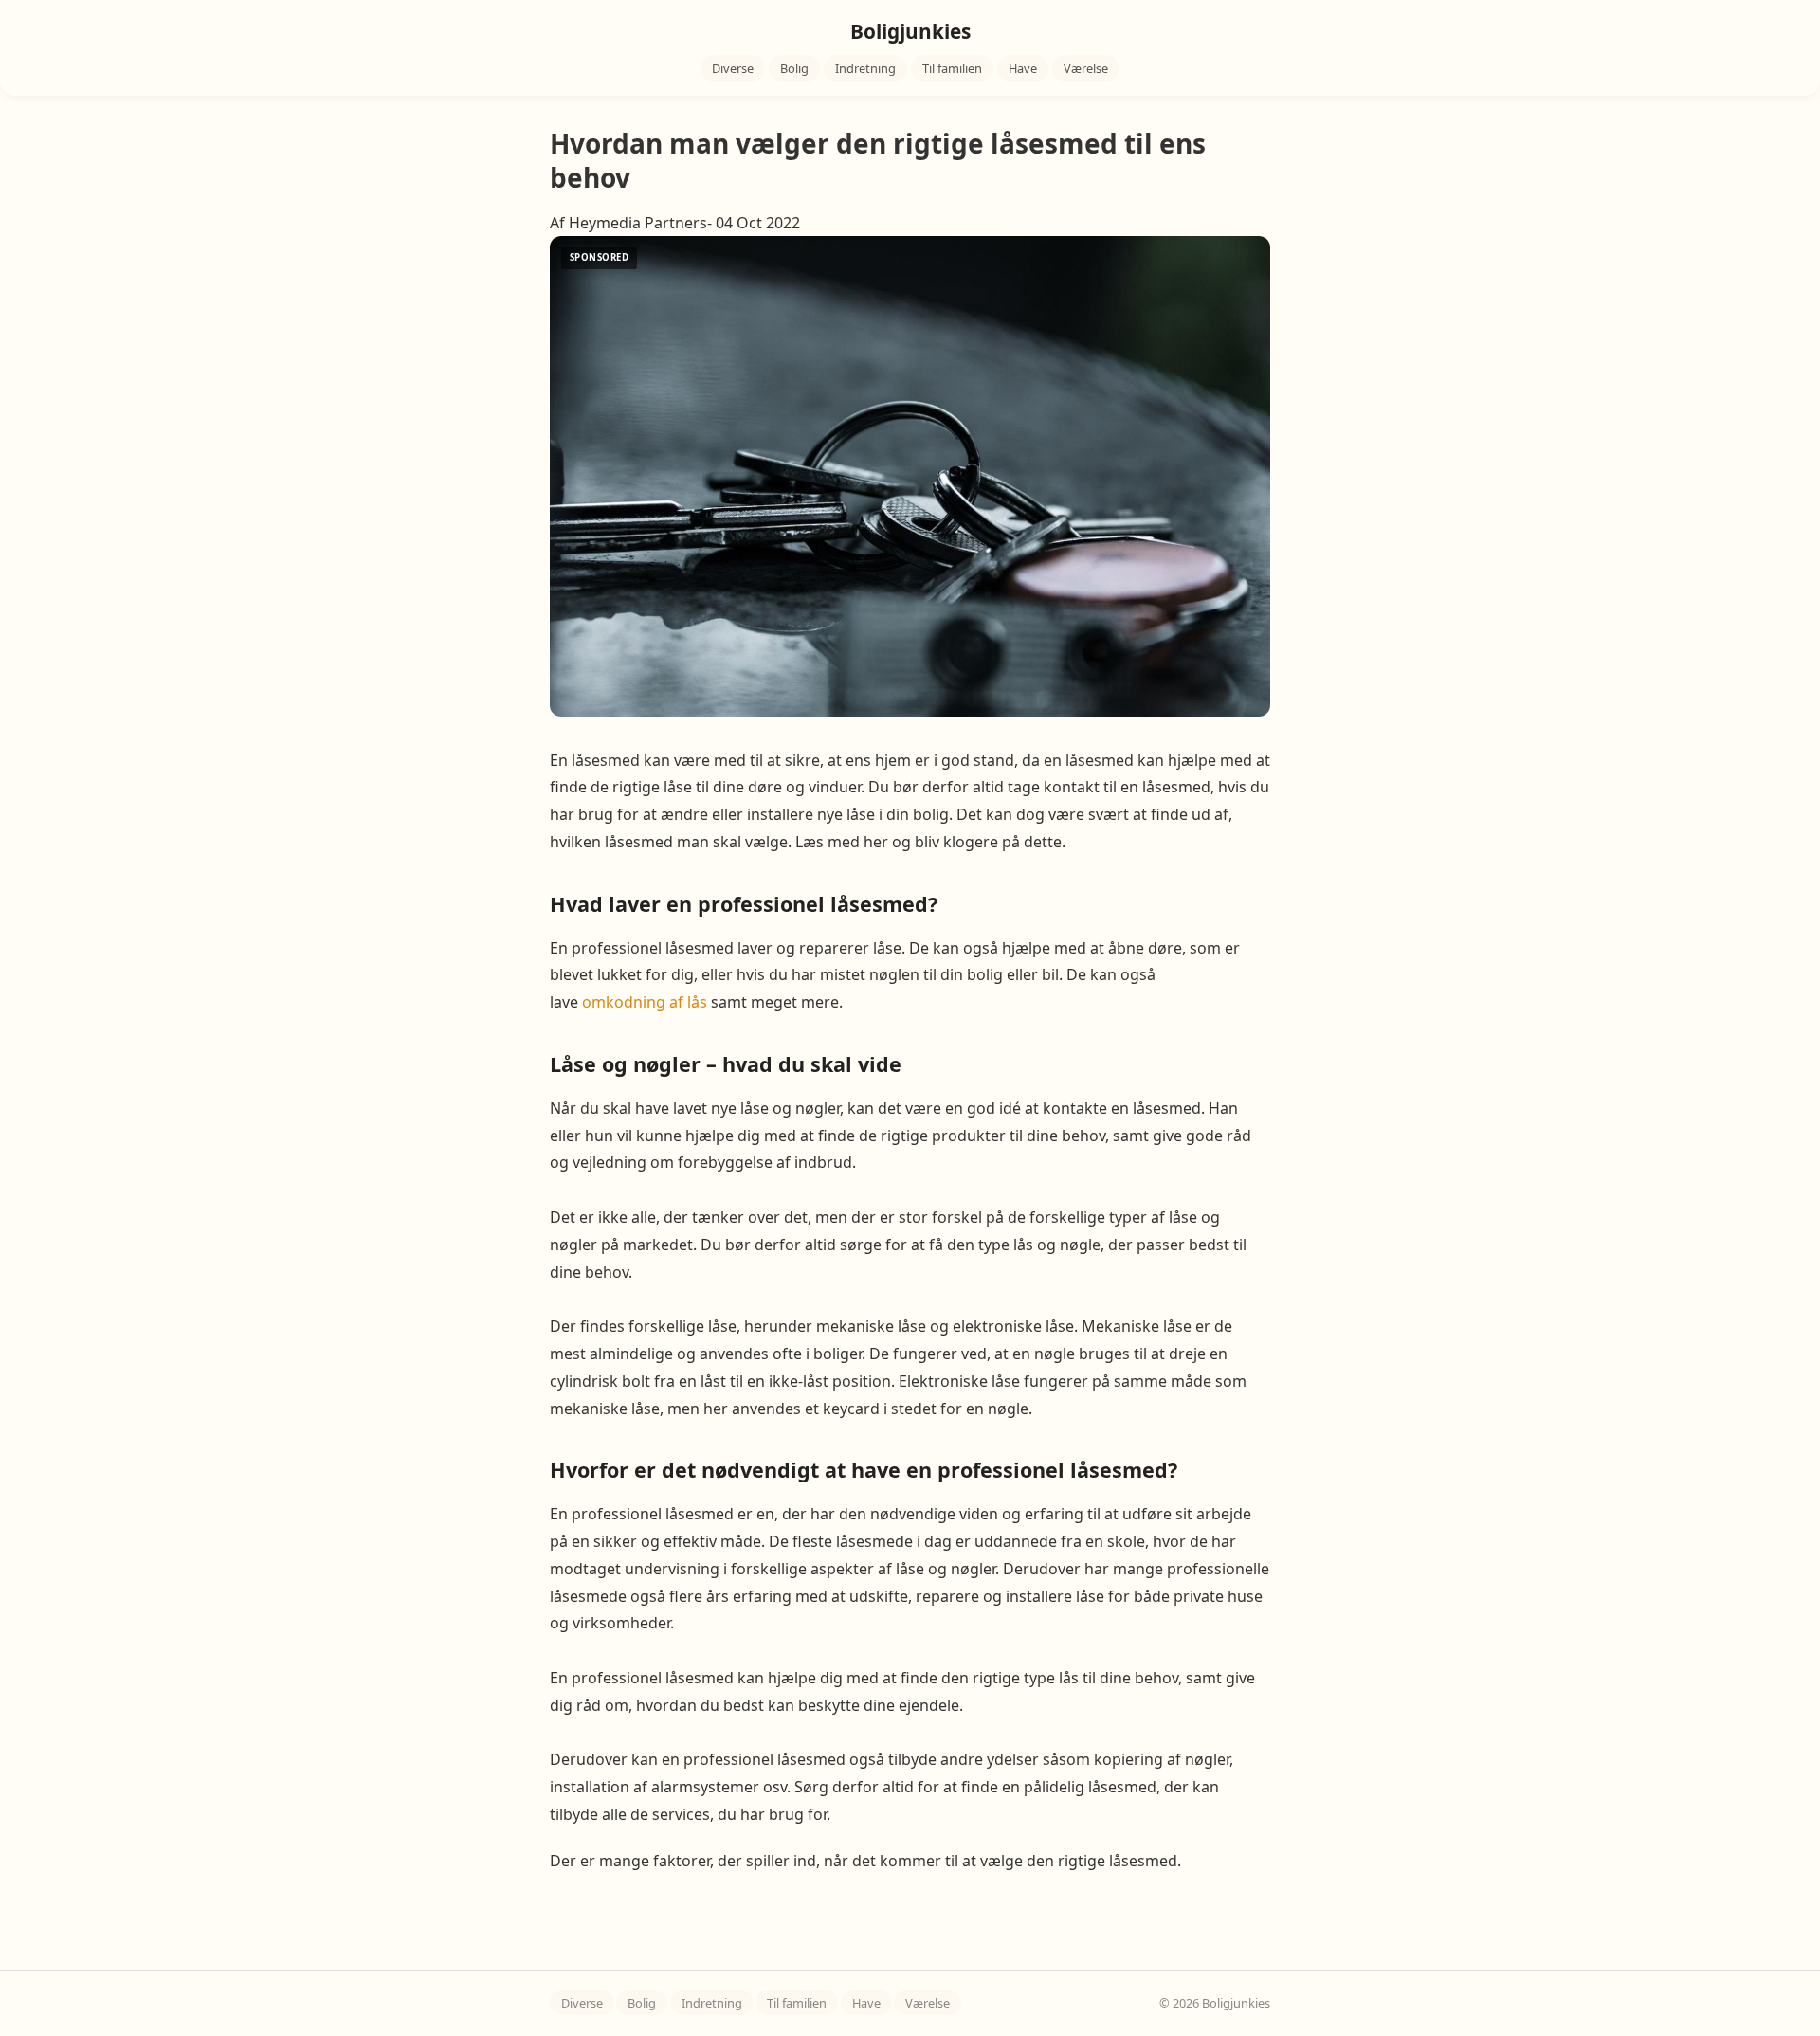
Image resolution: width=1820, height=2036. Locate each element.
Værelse (1086, 68)
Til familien (952, 68)
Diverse (733, 68)
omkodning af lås (645, 1002)
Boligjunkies (910, 31)
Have (1023, 68)
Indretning (865, 68)
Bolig (794, 68)
